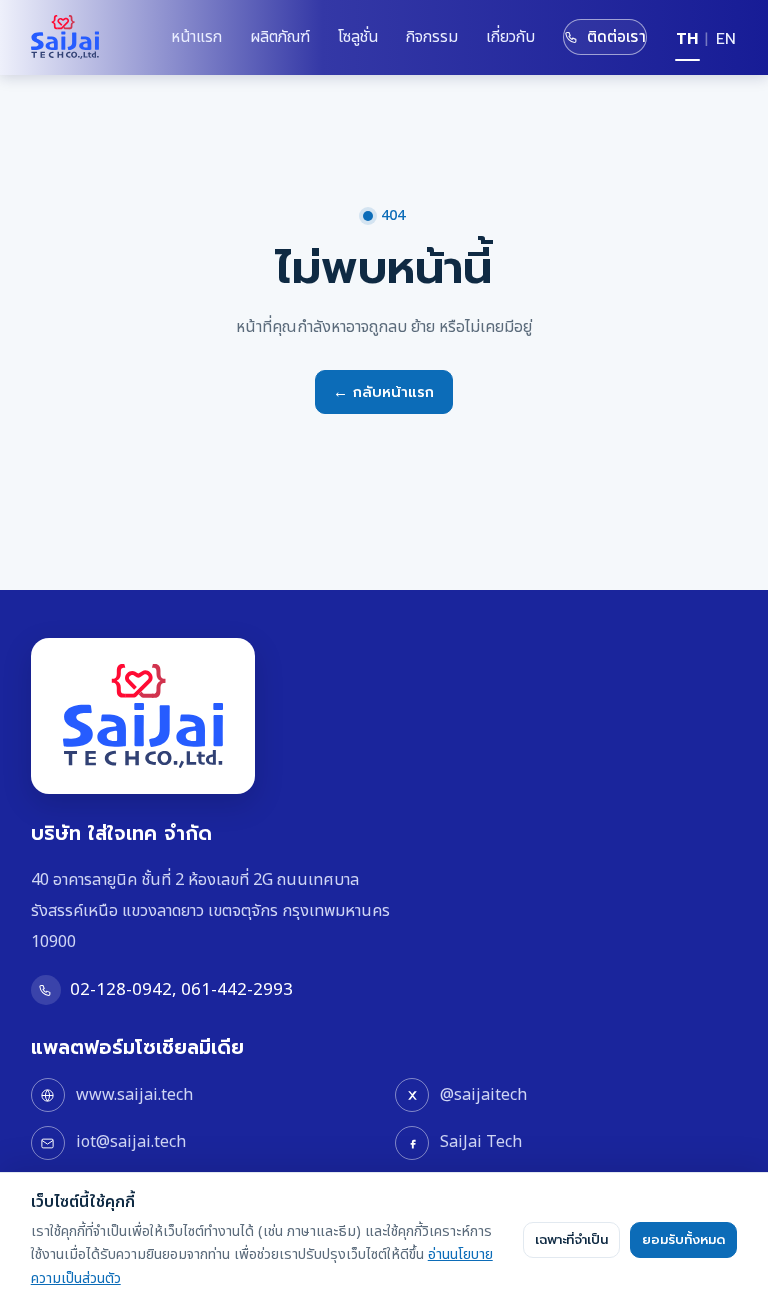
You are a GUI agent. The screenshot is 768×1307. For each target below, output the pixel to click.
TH (687, 39)
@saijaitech (483, 1095)
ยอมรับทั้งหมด (683, 1240)
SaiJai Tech (481, 1142)
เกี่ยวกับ (510, 37)
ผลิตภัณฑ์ (280, 37)
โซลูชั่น (358, 37)
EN (726, 39)
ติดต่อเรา (616, 37)
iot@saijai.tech (131, 1142)
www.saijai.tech (134, 1095)
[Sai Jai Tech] (65, 37)
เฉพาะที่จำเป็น (571, 1240)
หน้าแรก (196, 37)
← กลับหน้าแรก (383, 392)
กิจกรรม (432, 37)
